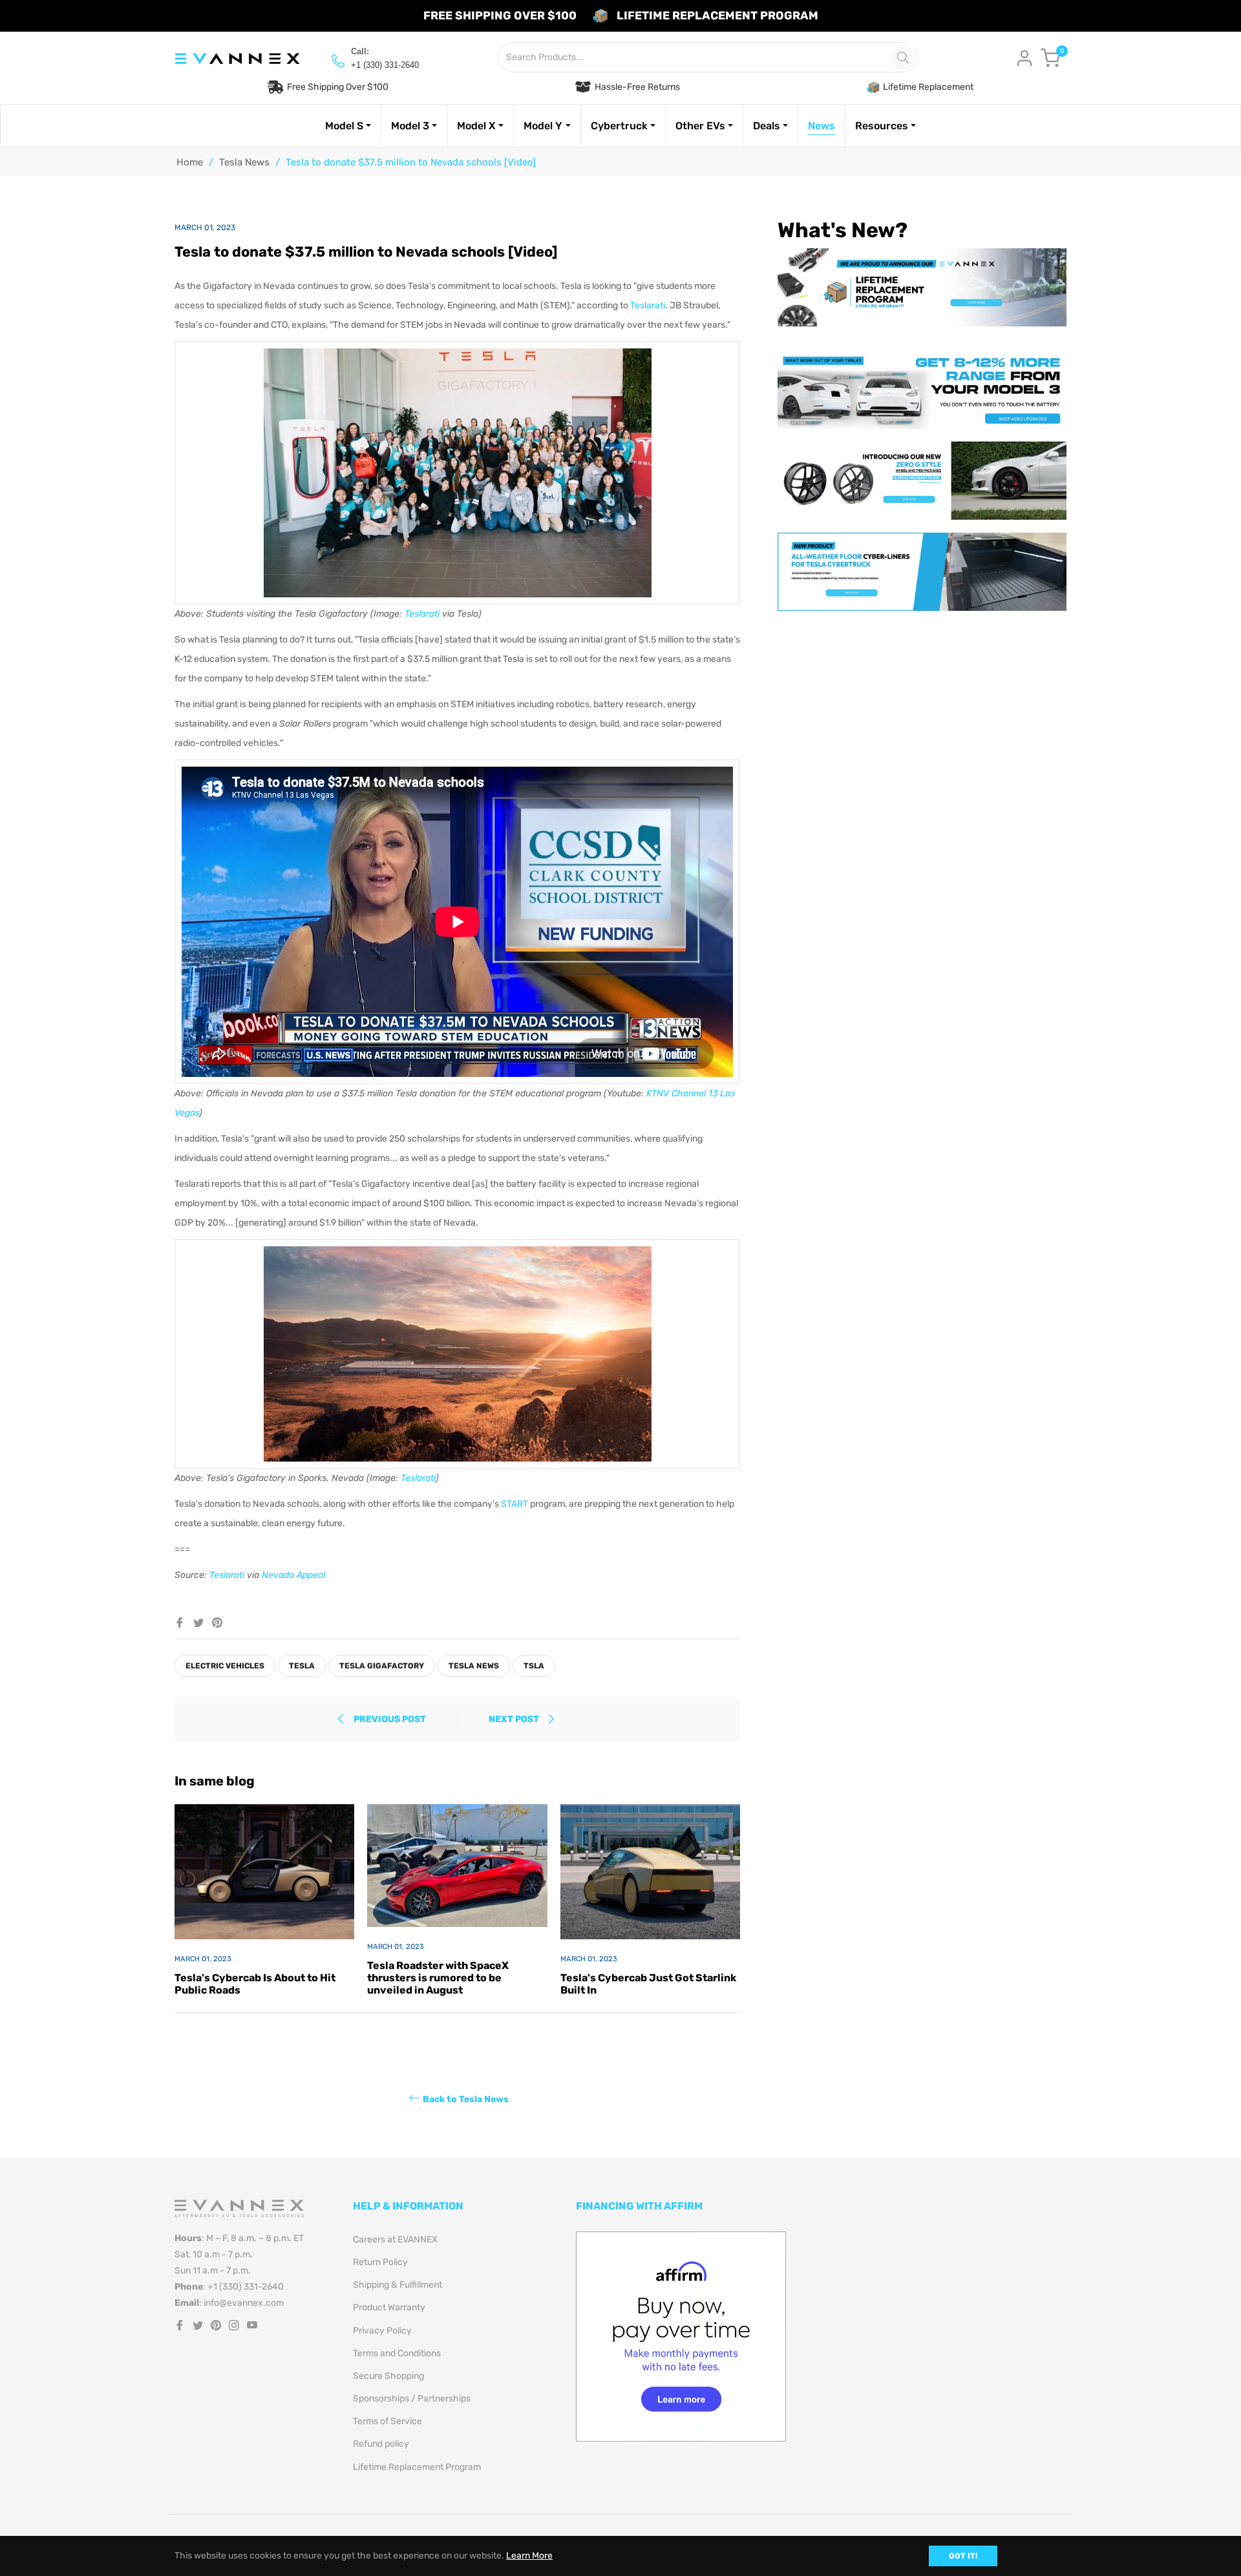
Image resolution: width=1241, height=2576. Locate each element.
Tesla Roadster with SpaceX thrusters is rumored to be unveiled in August (438, 1978)
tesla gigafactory (382, 1666)
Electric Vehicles (225, 1666)
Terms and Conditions (397, 2353)
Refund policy (381, 2444)
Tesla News (244, 162)
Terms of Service (387, 2421)
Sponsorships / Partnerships (412, 2399)
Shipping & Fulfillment (398, 2285)
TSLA (534, 1666)
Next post (515, 1719)
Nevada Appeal (293, 1575)
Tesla (302, 1666)
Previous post (390, 1719)
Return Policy (380, 2262)
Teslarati (648, 305)
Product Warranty (389, 2307)
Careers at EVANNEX (395, 2240)
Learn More (529, 2556)
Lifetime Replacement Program (417, 2467)
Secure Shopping (388, 2376)
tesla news (474, 1666)
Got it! (963, 2556)
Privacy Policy (382, 2331)
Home (190, 162)
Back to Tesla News (466, 2099)
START (514, 1504)
